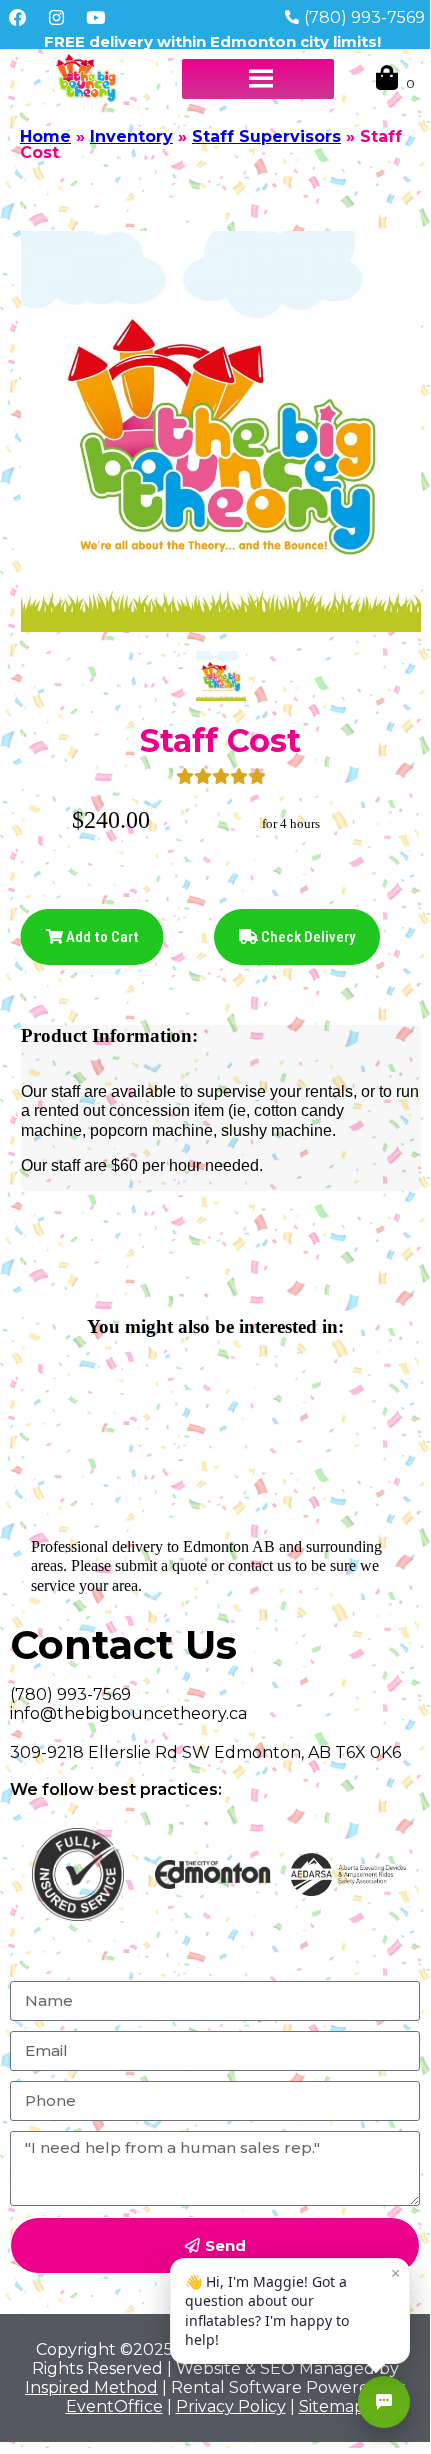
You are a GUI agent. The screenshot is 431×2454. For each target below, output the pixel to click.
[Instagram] (56, 17)
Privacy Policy (231, 2406)
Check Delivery (306, 937)
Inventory (131, 136)
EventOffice (114, 2406)
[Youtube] (96, 17)
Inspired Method (91, 2387)
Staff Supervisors (266, 136)
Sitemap (332, 2406)
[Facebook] (17, 17)
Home (45, 136)
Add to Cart (101, 937)
